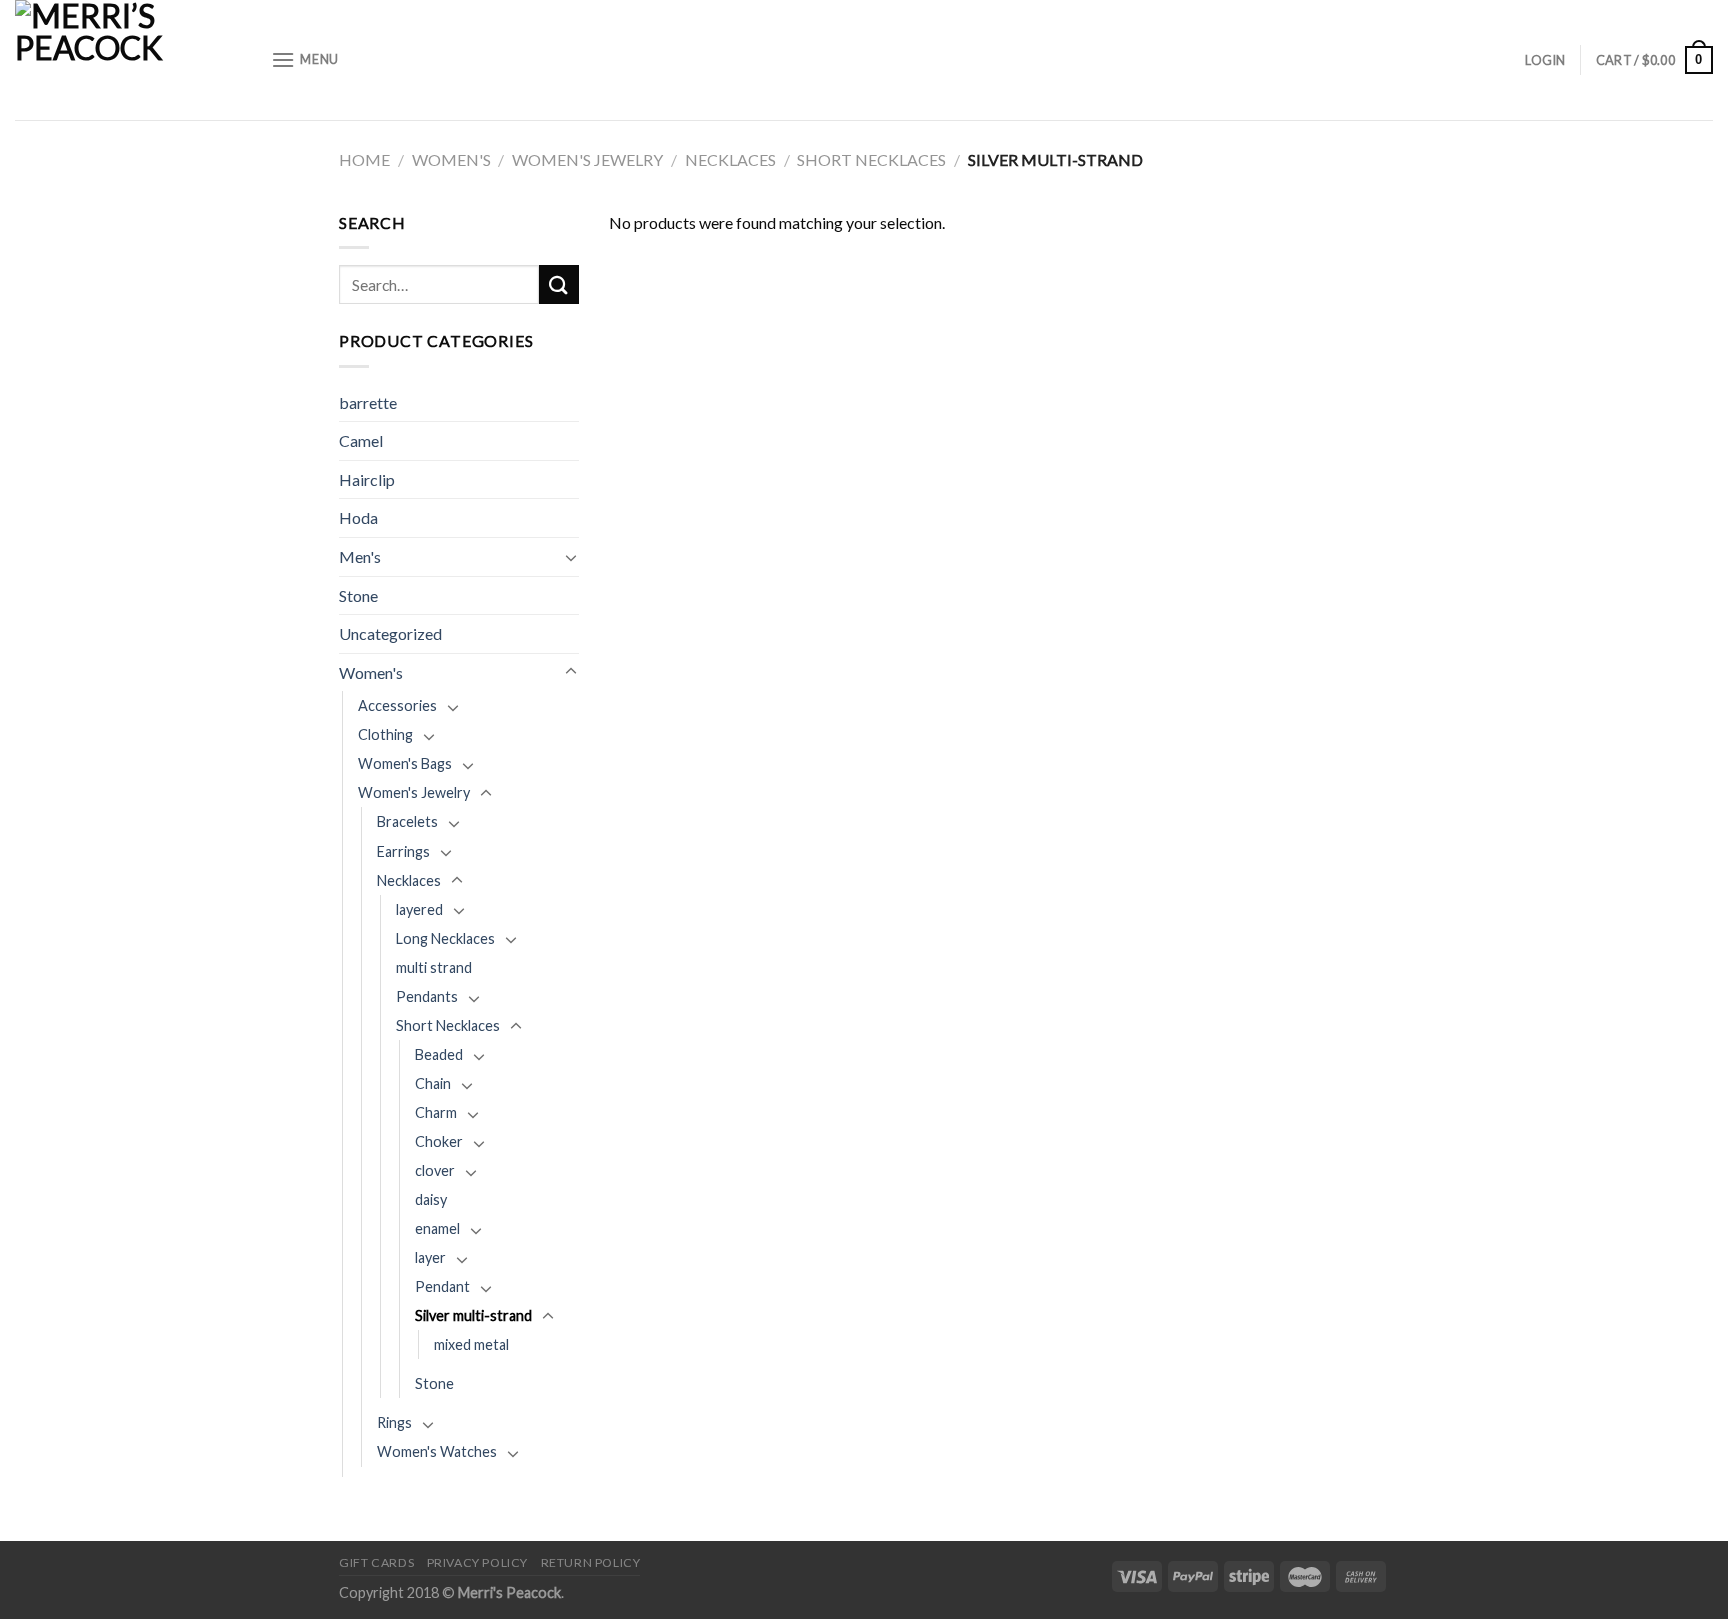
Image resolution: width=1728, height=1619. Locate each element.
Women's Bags (405, 763)
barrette (368, 402)
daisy (431, 1199)
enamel (437, 1228)
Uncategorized (390, 633)
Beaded (439, 1054)
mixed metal (471, 1344)
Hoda (358, 517)
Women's (451, 159)
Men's (360, 556)
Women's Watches (437, 1451)
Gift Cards (376, 1562)
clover (435, 1170)
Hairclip (367, 479)
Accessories (397, 705)
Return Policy (591, 1562)
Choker (439, 1141)
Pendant (442, 1286)
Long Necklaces (445, 938)
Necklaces (730, 159)
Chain (433, 1083)
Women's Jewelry (587, 159)
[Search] (559, 284)
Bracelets (407, 821)
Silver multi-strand (473, 1315)
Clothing (385, 734)
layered (419, 909)
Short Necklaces (871, 159)
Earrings (403, 851)
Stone (358, 595)
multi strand (434, 967)
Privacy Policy (478, 1562)
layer (430, 1257)
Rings (394, 1422)
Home (364, 159)
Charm (436, 1112)
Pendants (427, 996)
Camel (361, 440)
